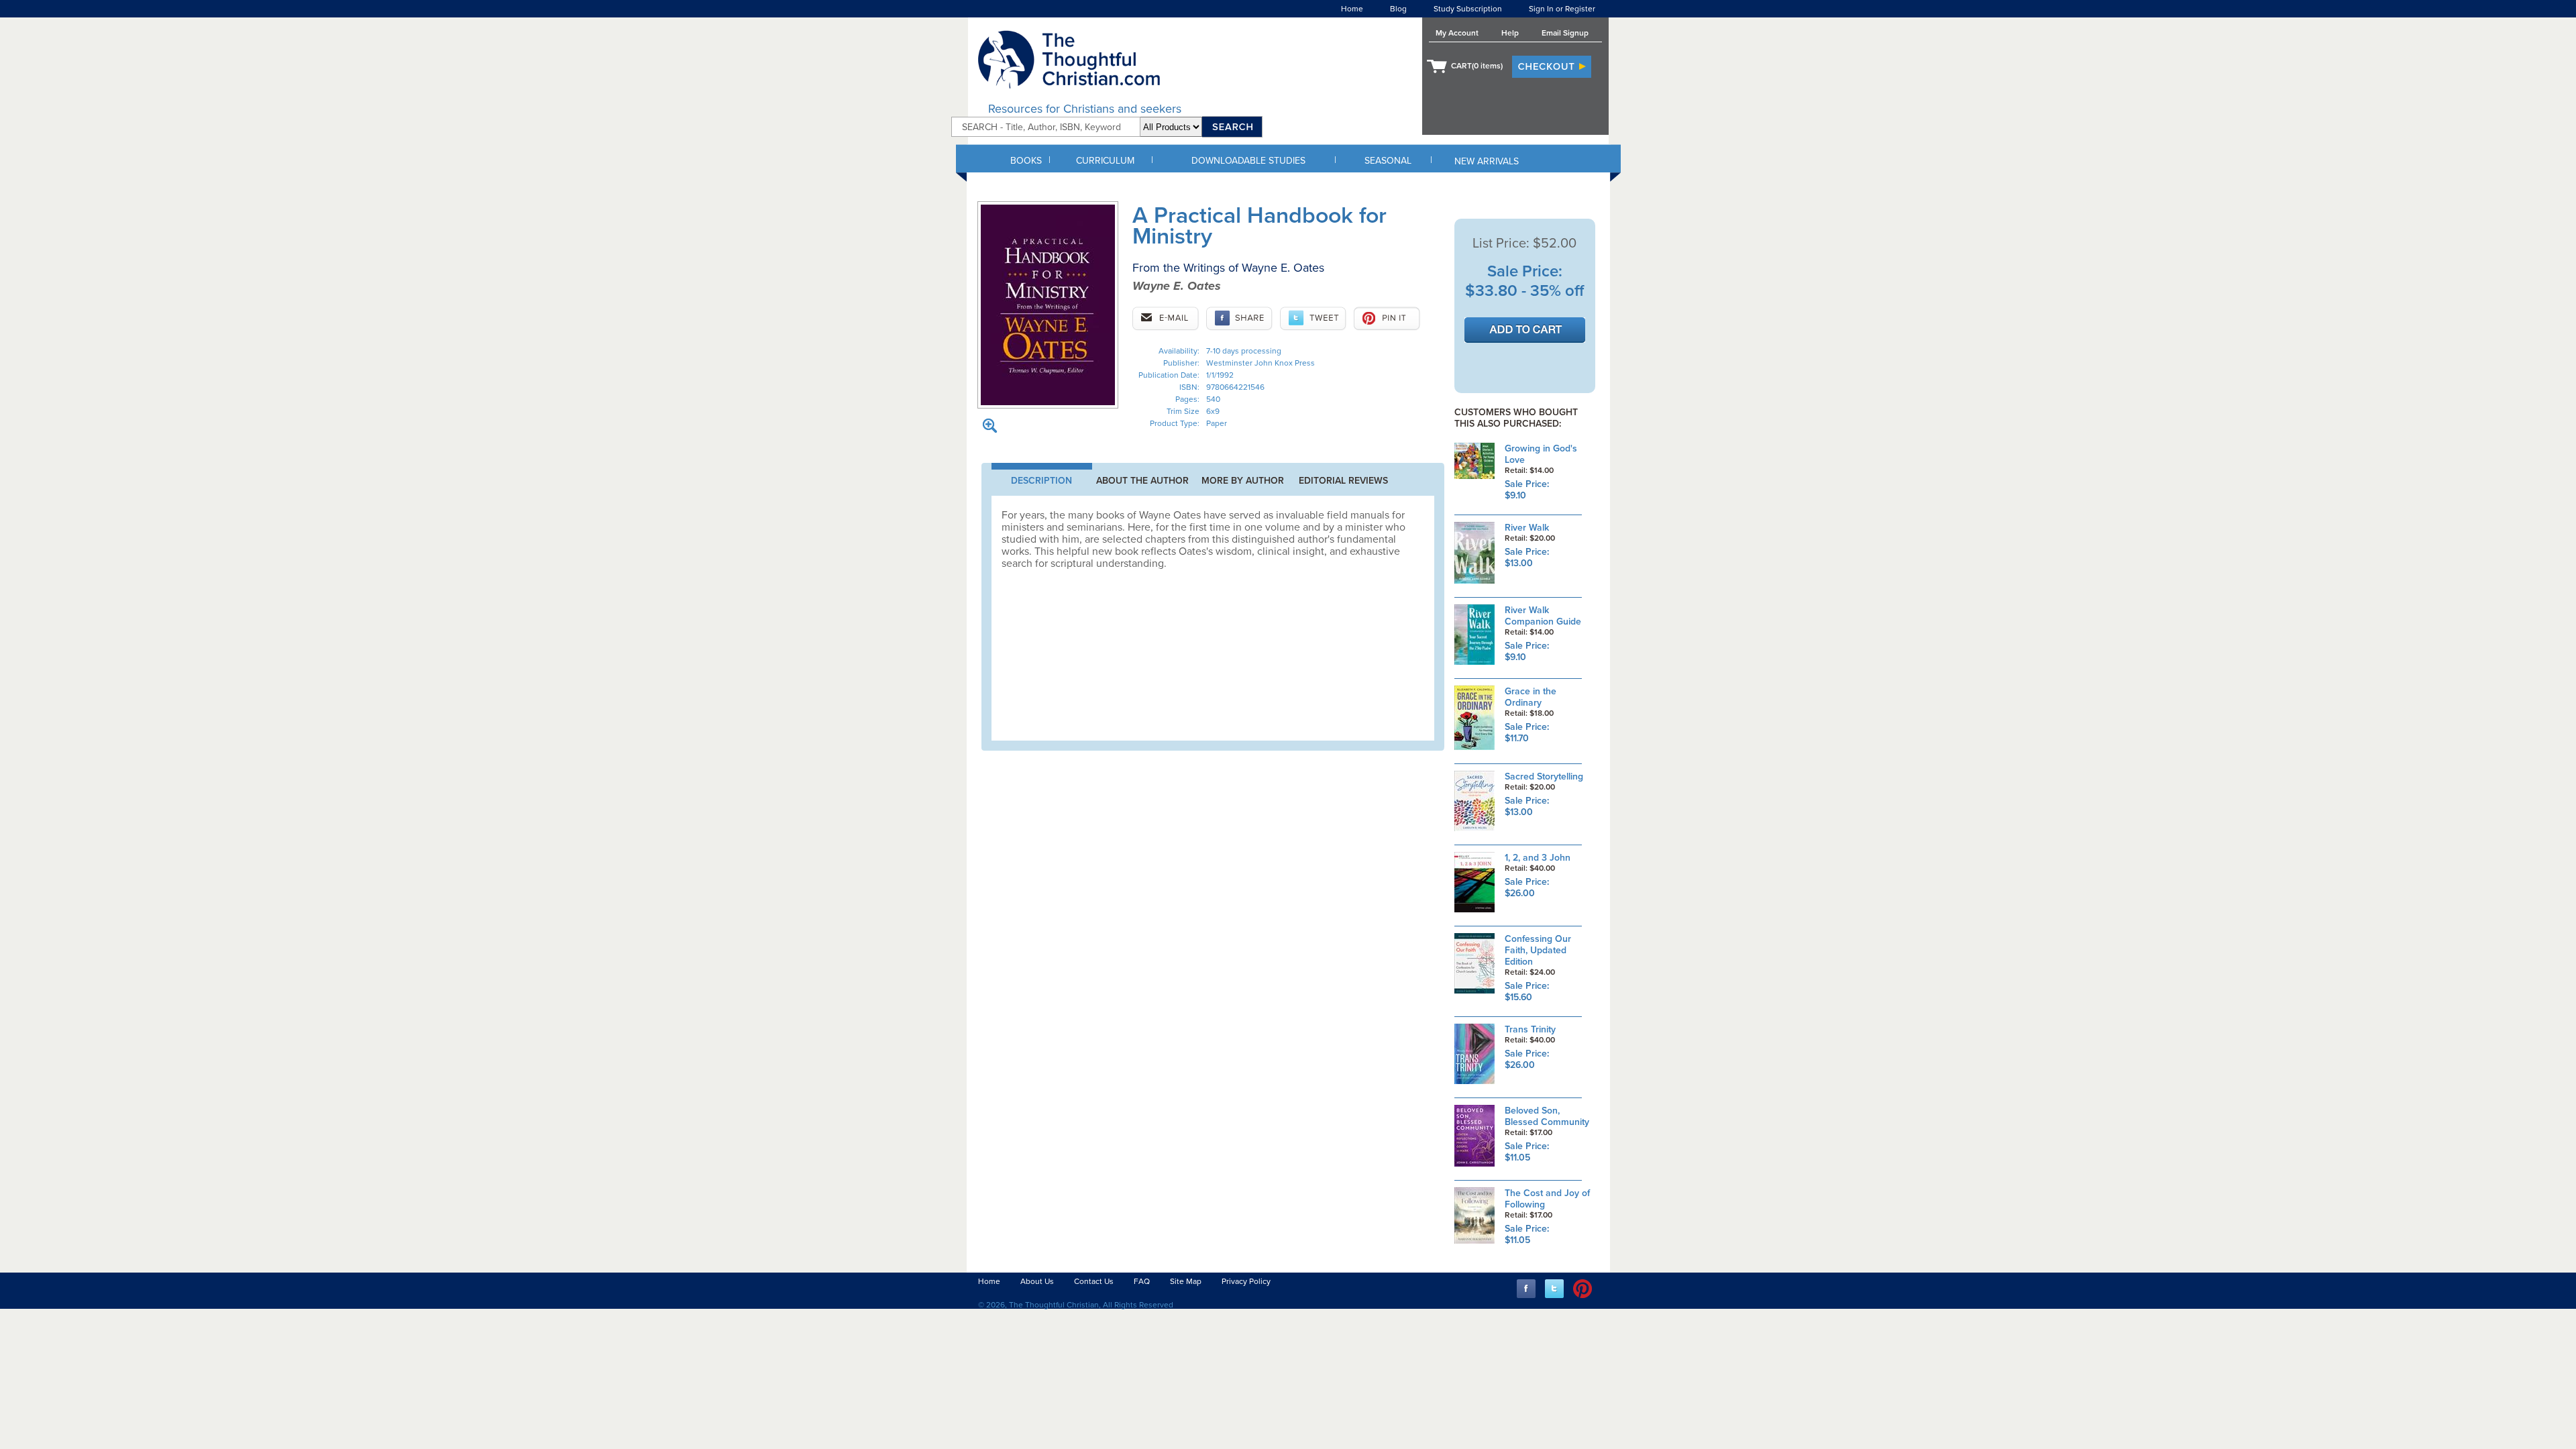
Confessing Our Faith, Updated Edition (1538, 950)
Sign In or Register (1562, 9)
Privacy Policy (1246, 1281)
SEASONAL (1388, 161)
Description (1041, 481)
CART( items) (1477, 66)
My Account (1457, 33)
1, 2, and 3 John (1538, 858)
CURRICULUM (1105, 161)
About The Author (1142, 481)
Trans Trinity (1530, 1029)
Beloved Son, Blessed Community (1547, 1116)
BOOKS (1026, 161)
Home (1352, 9)
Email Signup (1565, 33)
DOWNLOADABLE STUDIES (1248, 161)
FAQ (1142, 1281)
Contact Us (1094, 1281)
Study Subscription (1468, 9)
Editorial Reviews (1343, 481)
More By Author (1243, 481)
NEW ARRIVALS (1487, 161)
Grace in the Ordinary (1531, 697)
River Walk (1527, 528)
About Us (1037, 1281)
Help (1510, 33)
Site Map (1186, 1281)
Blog (1398, 9)
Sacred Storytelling (1544, 776)
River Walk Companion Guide (1543, 616)
